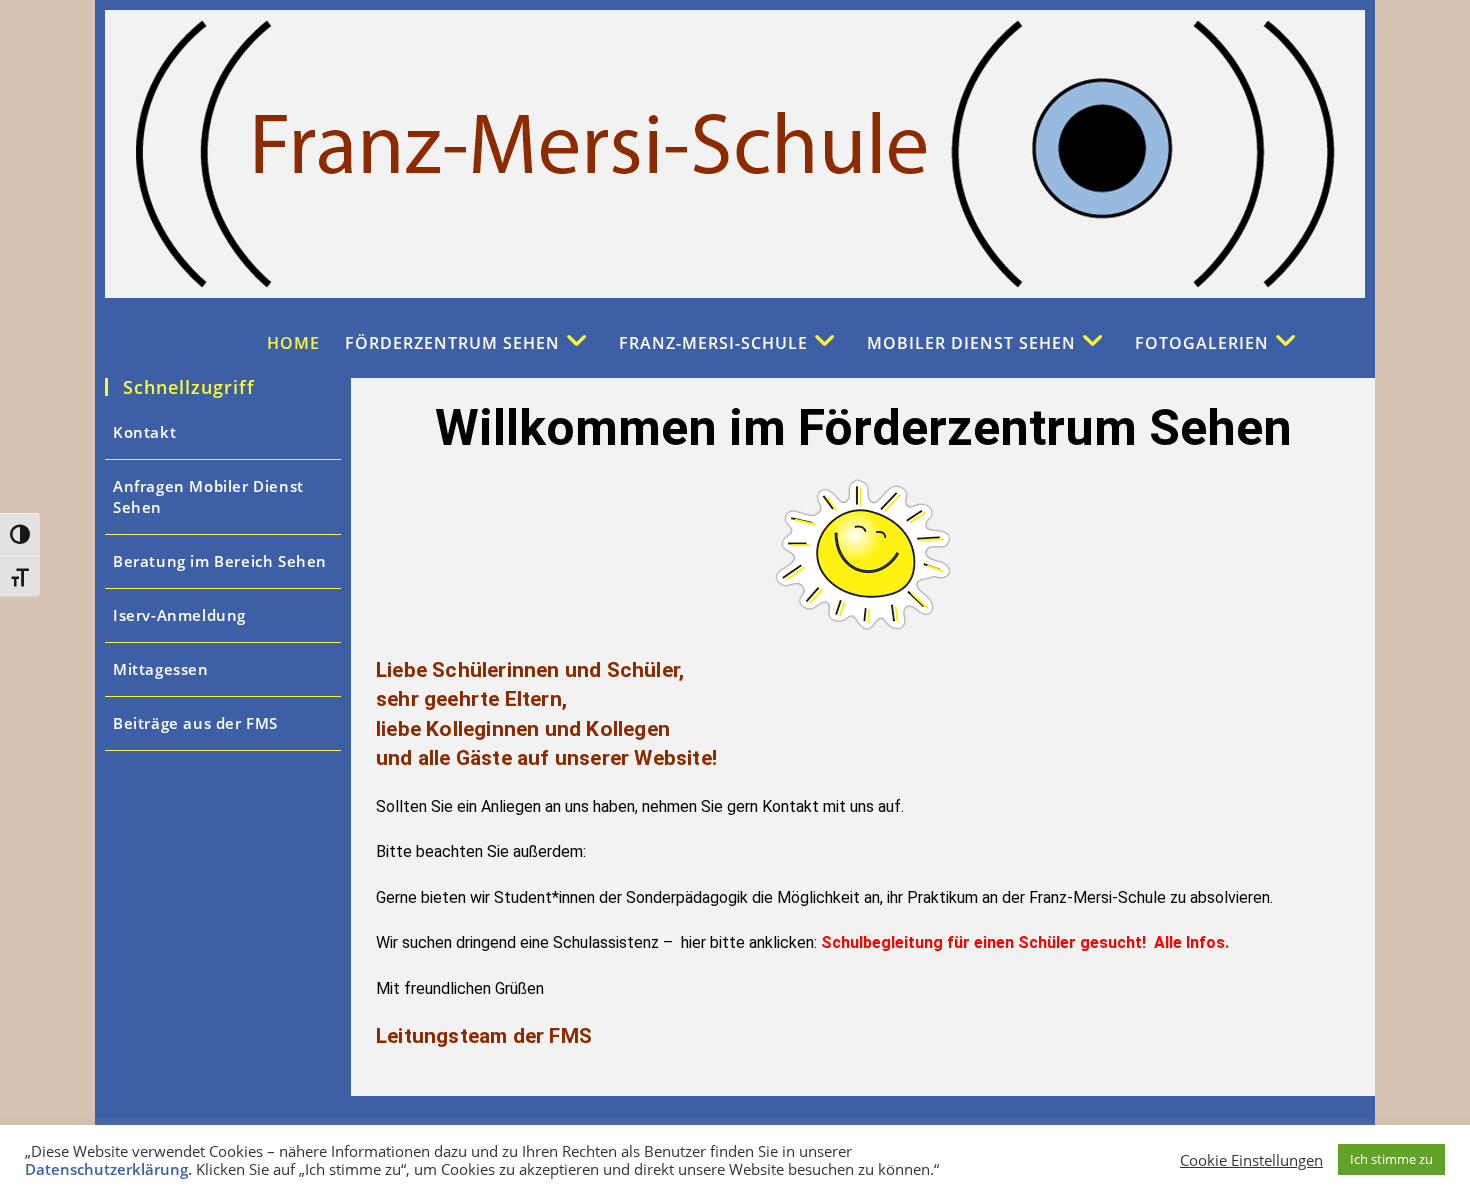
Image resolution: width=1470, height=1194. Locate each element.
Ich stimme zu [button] (1391, 1159)
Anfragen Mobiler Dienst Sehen (208, 496)
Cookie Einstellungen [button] (1251, 1160)
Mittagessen (161, 669)
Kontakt (144, 432)
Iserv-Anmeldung (179, 615)
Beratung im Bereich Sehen (220, 561)
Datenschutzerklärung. (110, 1169)
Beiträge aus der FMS (195, 723)
